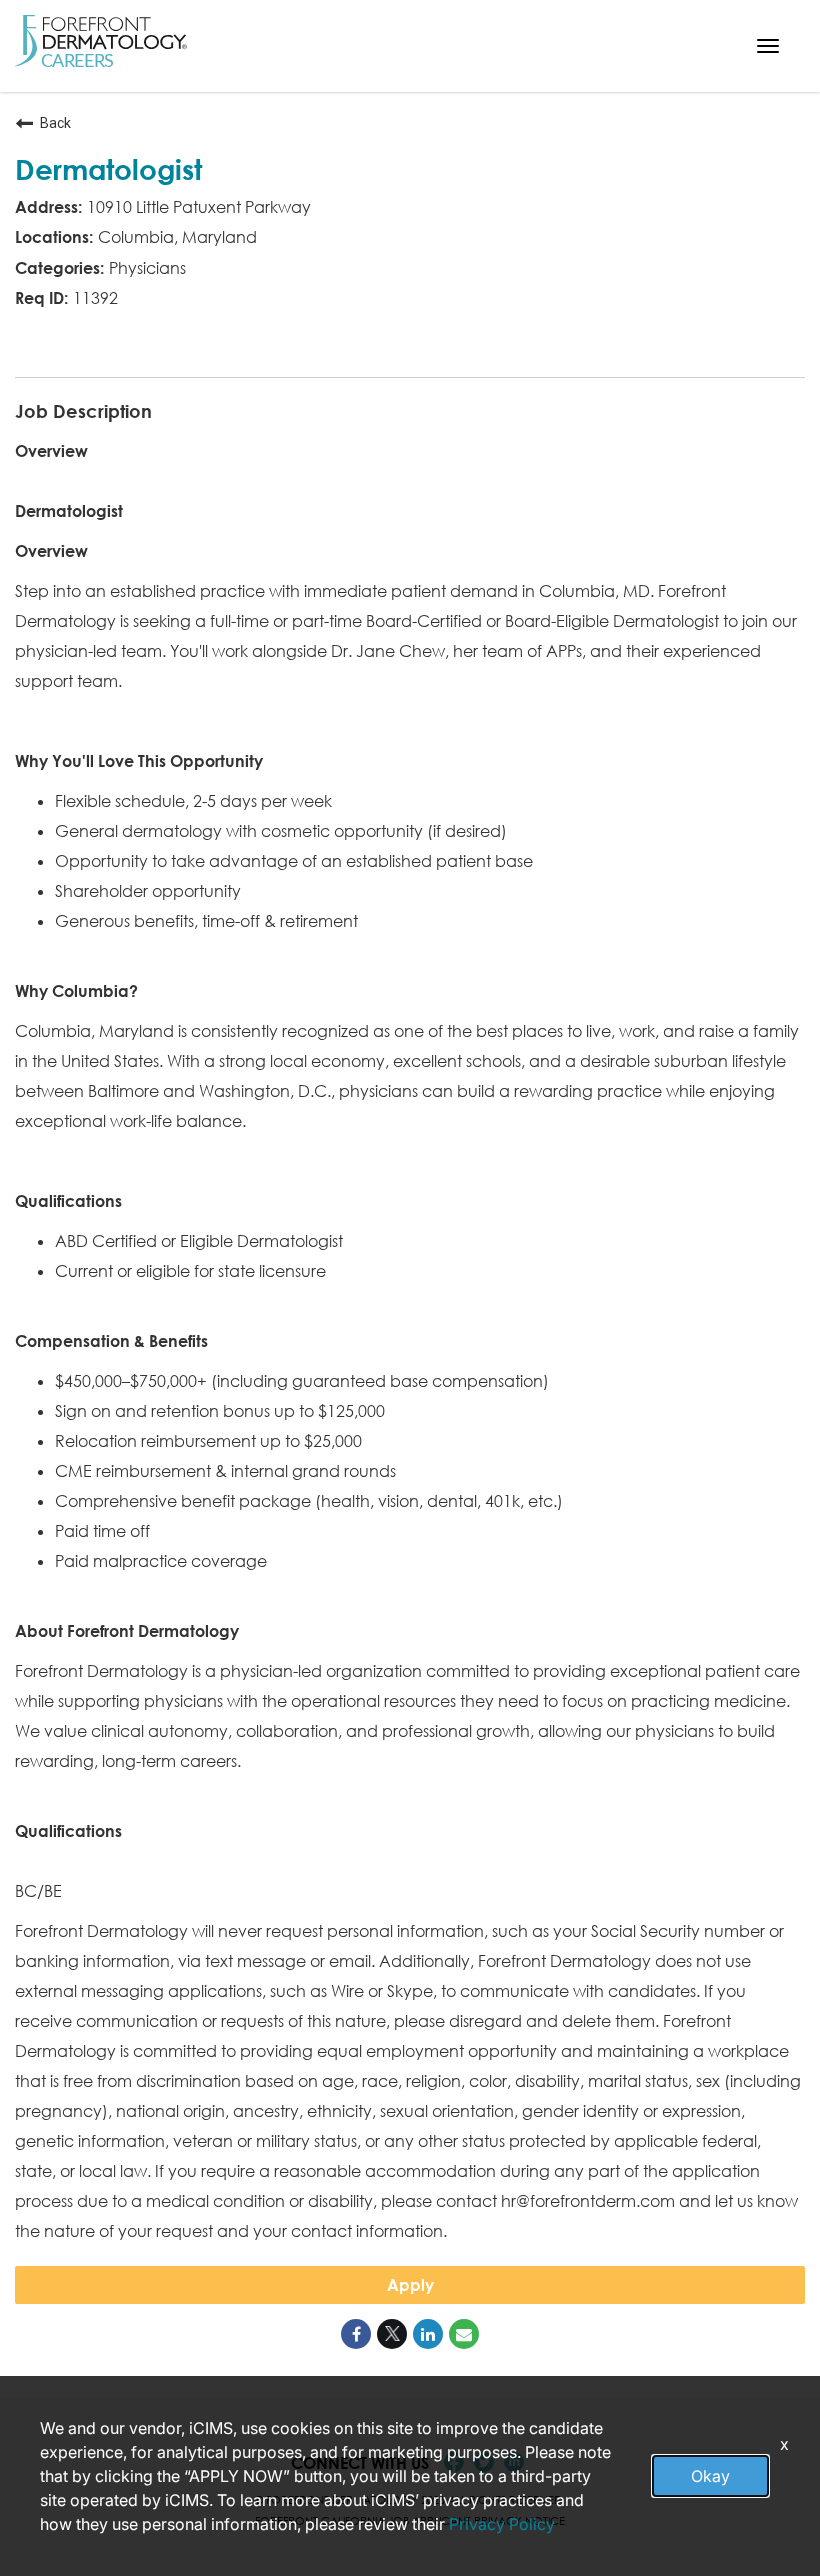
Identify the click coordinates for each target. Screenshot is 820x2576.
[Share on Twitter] (392, 2334)
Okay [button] (710, 2476)
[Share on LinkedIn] (428, 2334)
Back (55, 123)
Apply (410, 2285)
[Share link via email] (464, 2334)
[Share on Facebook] (356, 2334)
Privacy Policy (502, 2524)
